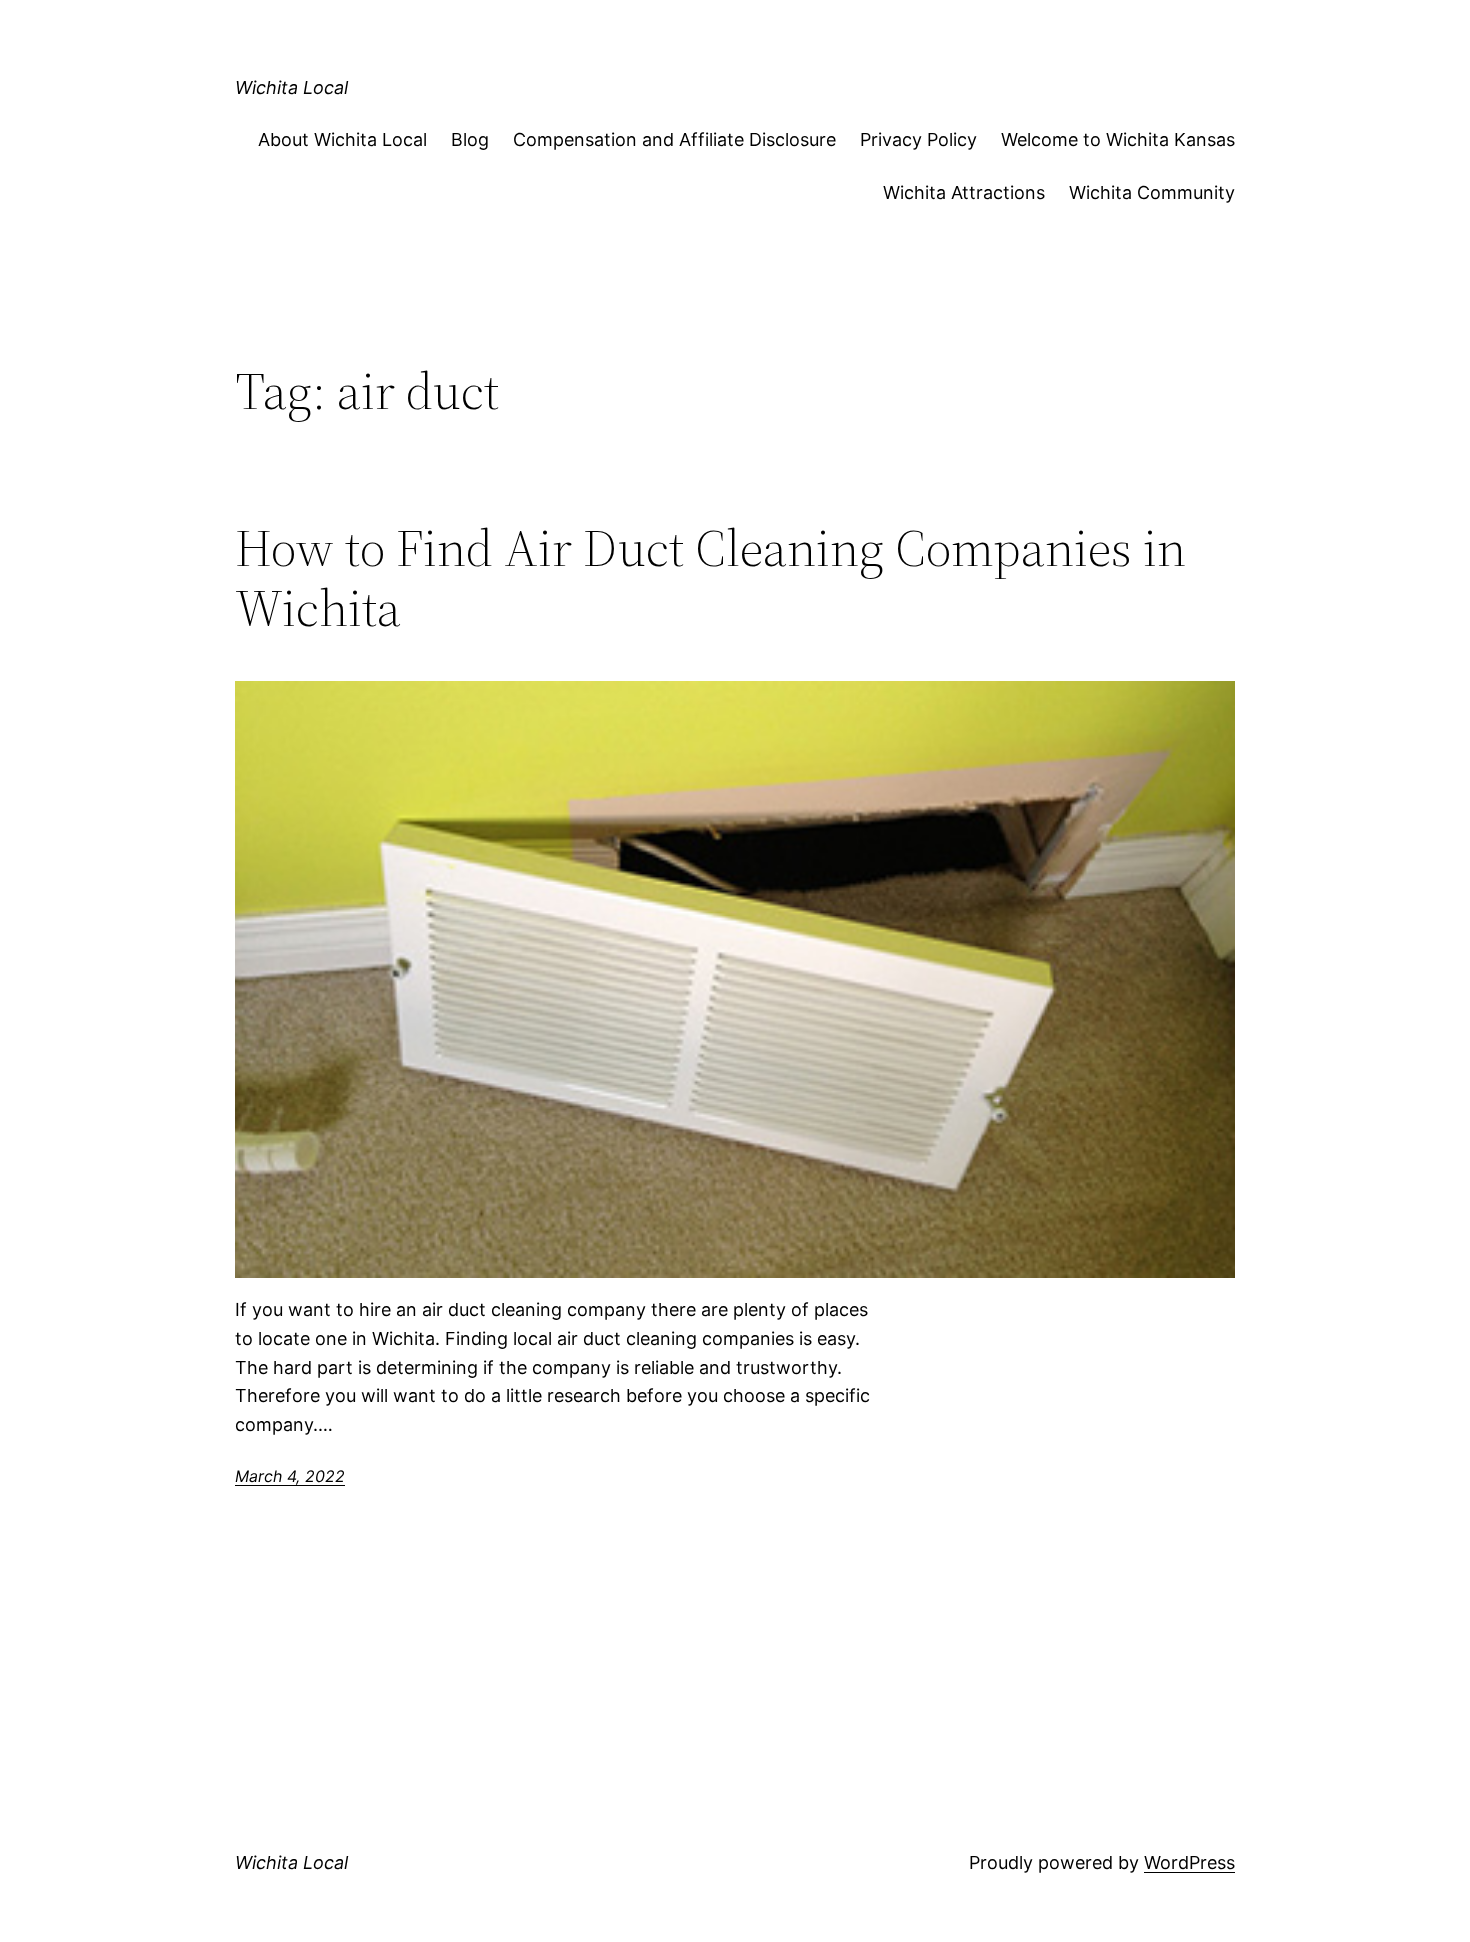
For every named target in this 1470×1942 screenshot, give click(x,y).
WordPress (1189, 1862)
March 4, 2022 (290, 1476)
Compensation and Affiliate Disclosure (674, 139)
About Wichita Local (342, 139)
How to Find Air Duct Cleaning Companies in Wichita (710, 578)
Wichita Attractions (964, 192)
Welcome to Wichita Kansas (1118, 139)
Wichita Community (1152, 192)
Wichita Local (291, 87)
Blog (470, 139)
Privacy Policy (918, 139)
